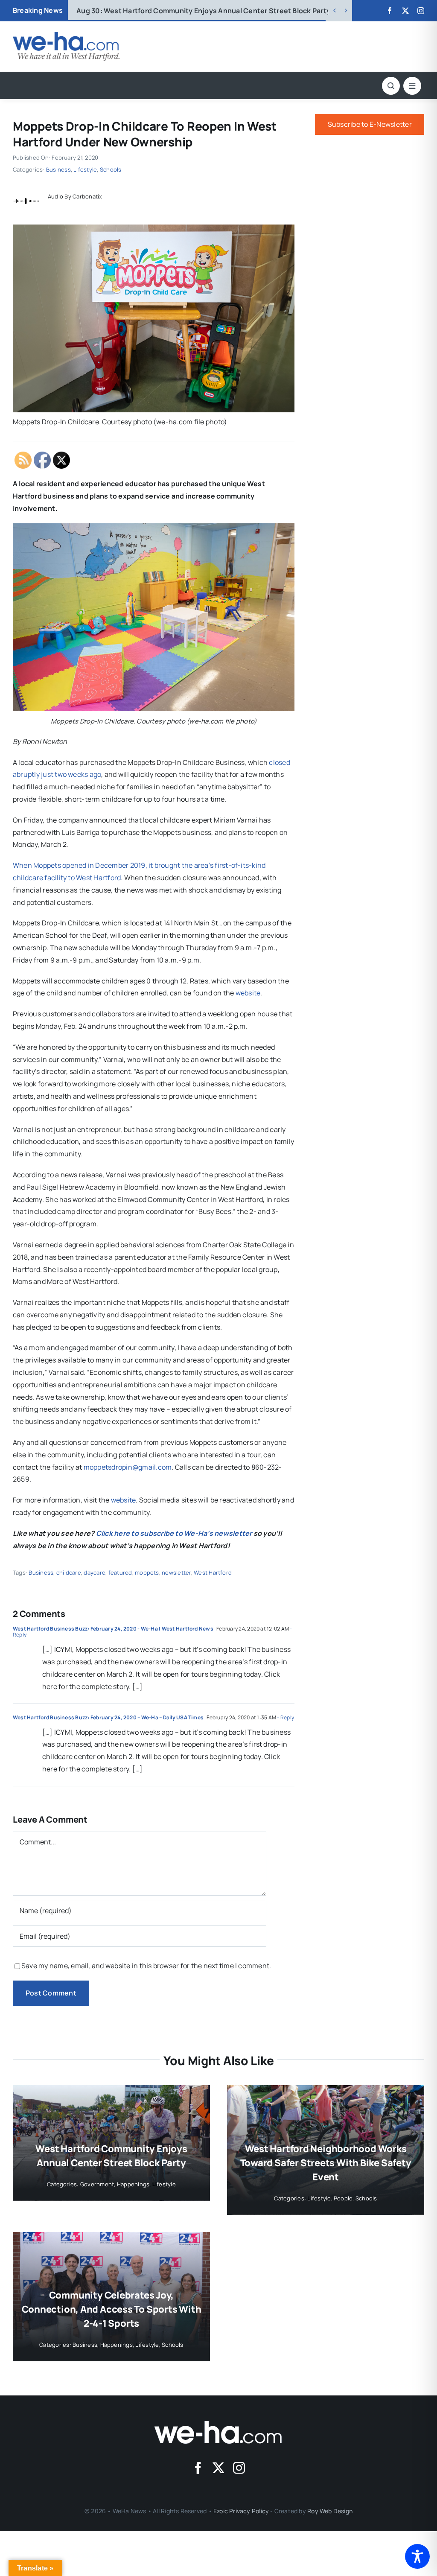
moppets (147, 1572)
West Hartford (213, 1572)
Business (58, 169)
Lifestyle (85, 169)
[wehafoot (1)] (218, 2424)
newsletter (176, 1572)
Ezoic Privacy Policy (241, 2511)
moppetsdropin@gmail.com (128, 1467)
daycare (95, 1572)
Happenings (133, 2184)
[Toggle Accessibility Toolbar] (417, 2556)
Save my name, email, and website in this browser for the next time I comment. (146, 1966)
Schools (111, 169)
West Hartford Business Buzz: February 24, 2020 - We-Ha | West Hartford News (113, 1629)
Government (97, 2184)
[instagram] (421, 11)
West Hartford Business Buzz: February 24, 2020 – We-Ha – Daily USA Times (108, 1717)
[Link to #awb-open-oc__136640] (412, 86)
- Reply (285, 1717)
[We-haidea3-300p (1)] (66, 35)
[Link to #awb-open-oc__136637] (391, 86)
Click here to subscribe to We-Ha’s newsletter (174, 1533)
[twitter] (405, 11)
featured (120, 1572)
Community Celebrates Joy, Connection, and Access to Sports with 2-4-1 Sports (112, 2309)
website (248, 993)
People (343, 2198)
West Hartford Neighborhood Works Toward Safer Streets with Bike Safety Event (226, 11)
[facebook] (390, 11)
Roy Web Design (330, 2511)
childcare (69, 1572)
